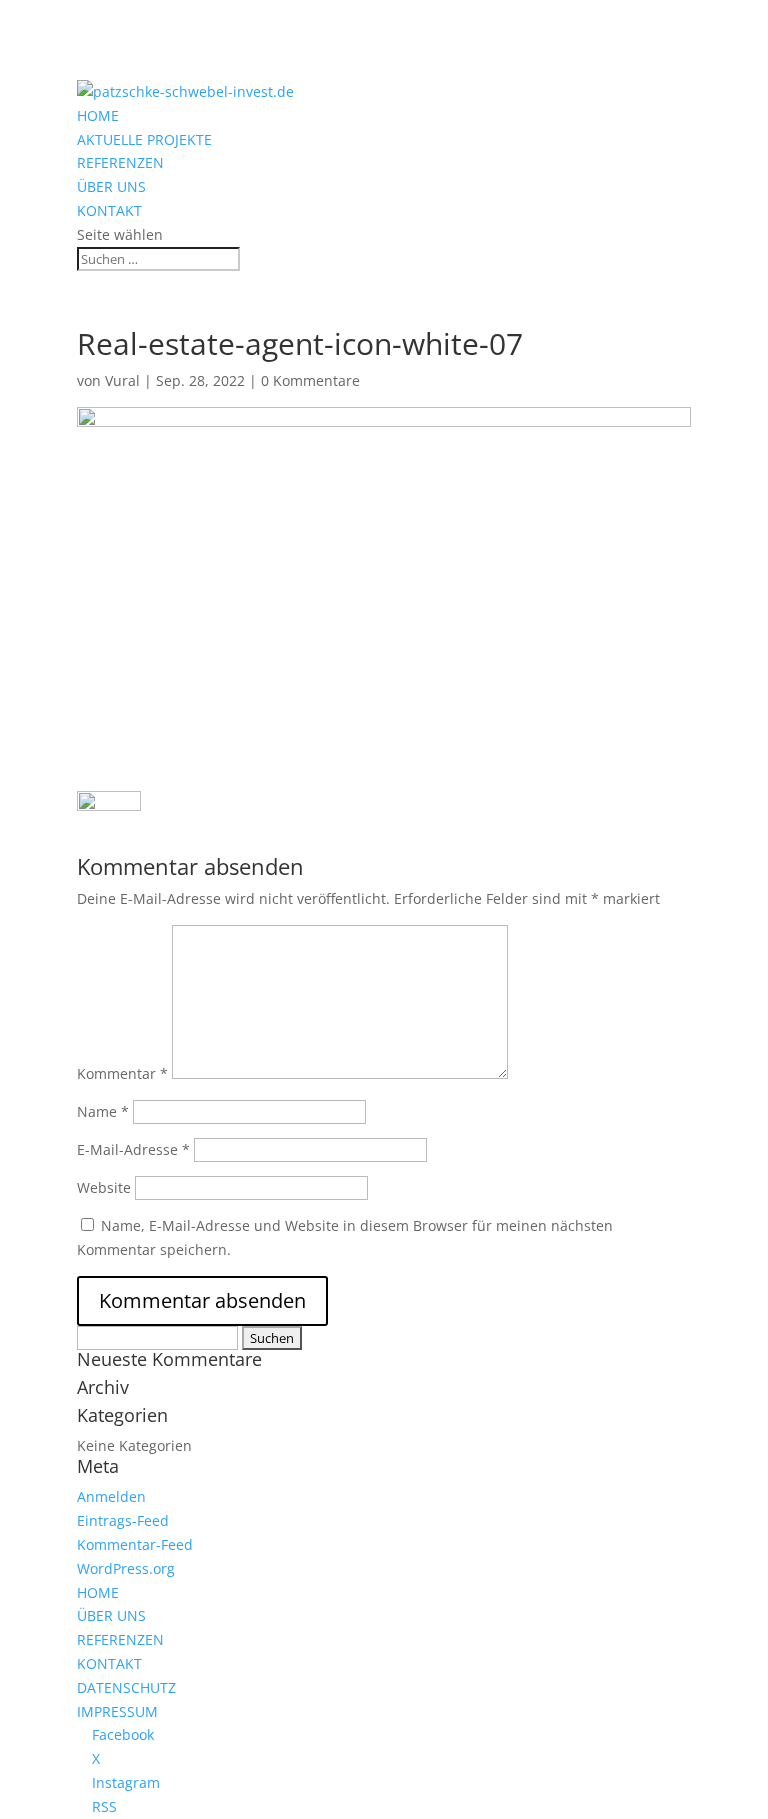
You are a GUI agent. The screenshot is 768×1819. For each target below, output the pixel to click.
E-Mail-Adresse (133, 1149)
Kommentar (122, 1073)
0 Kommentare (310, 380)
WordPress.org (126, 1568)
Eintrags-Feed (123, 1520)
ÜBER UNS (111, 186)
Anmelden (111, 1496)
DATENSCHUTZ (126, 1687)
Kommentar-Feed (135, 1544)
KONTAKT (109, 210)
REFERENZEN (120, 162)
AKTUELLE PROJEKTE (144, 139)
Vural (122, 380)
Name (103, 1111)
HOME (98, 115)
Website (104, 1187)
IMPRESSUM (117, 1711)
